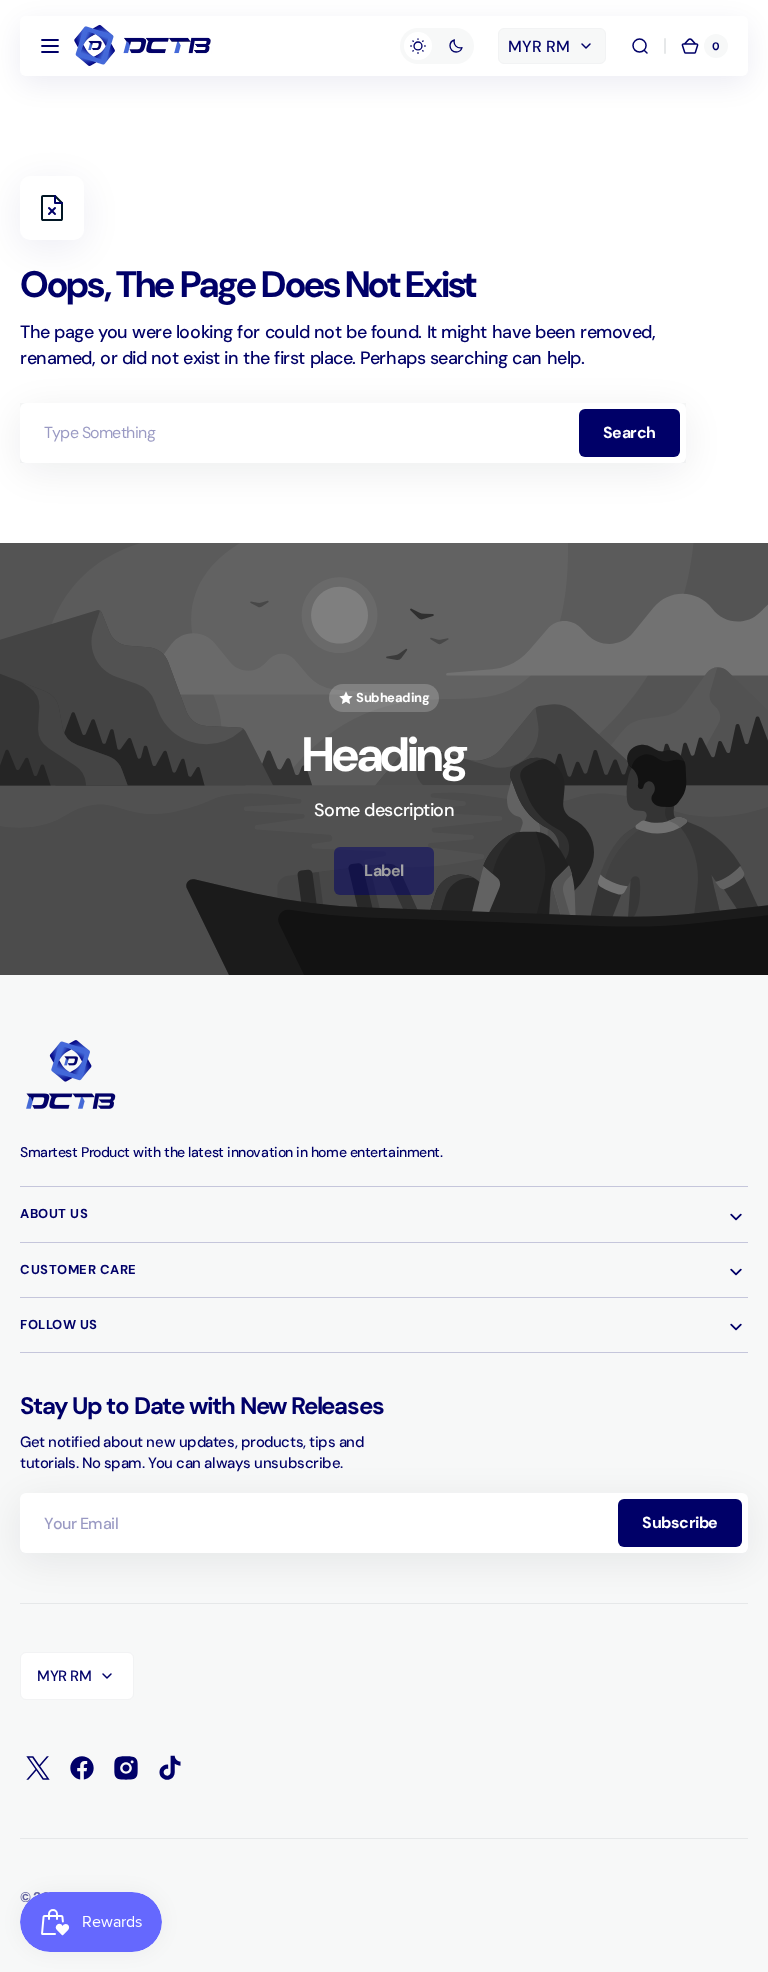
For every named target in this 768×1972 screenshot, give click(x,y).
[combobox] (353, 433)
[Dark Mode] (437, 46)
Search (629, 432)
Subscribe (680, 1522)
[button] (50, 46)
